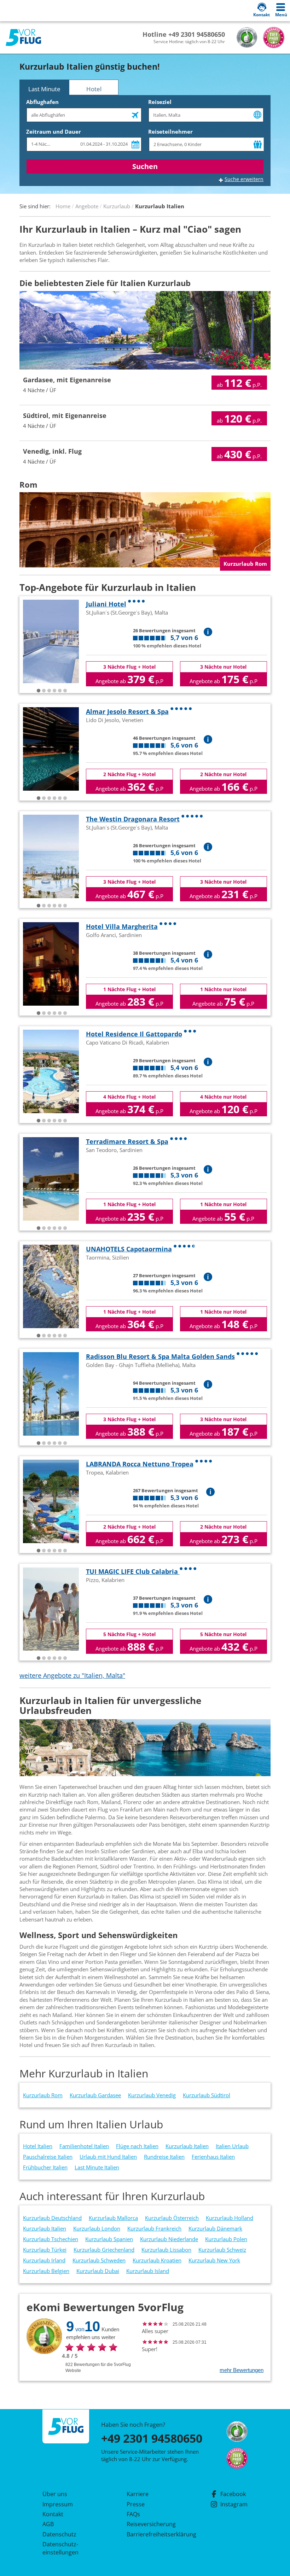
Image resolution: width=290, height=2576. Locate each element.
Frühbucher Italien (45, 2167)
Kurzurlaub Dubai (98, 2271)
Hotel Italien (38, 2146)
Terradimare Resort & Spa (127, 1141)
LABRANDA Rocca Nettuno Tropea (140, 1464)
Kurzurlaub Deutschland (52, 2218)
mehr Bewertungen (242, 2370)
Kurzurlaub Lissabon (166, 2250)
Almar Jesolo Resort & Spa (127, 711)
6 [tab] (65, 691)
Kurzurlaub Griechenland (104, 2250)
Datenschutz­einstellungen (60, 2548)
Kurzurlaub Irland (44, 2260)
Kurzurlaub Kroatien (157, 2260)
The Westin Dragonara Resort (133, 819)
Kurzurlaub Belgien (46, 2271)
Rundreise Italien (164, 2157)
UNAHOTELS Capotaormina (129, 1249)
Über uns (55, 2494)
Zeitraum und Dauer (54, 132)
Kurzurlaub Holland (230, 2218)
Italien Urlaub (232, 2146)
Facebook (233, 2494)
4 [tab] (54, 691)
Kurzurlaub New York (214, 2260)
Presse (136, 2504)
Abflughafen (42, 102)
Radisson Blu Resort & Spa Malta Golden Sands (160, 1356)
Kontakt (53, 2514)
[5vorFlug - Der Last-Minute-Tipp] (23, 38)
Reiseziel (160, 102)
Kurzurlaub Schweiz (222, 2250)
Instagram (234, 2504)
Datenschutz (59, 2534)
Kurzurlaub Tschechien (51, 2239)
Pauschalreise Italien (48, 2157)
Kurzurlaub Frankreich (154, 2228)
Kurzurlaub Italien (187, 2146)
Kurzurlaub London (97, 2228)
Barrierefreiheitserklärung (153, 2534)
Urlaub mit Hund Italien (108, 2157)
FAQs (133, 2514)
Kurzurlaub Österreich (172, 2218)
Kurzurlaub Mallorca (113, 2218)
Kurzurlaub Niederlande (169, 2239)
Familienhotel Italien (84, 2146)
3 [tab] (49, 691)
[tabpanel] (51, 641)
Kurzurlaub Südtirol (207, 2095)
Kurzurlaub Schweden (99, 2260)
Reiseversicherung (151, 2524)
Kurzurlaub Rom (43, 2095)
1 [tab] (39, 691)
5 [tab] (60, 691)
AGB (48, 2524)
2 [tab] (44, 691)
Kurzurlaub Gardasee (95, 2095)
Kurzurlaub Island (148, 2271)
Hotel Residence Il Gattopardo (134, 1034)
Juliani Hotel (106, 604)
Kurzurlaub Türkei (45, 2250)
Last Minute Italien (97, 2167)
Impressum (58, 2504)
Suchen (145, 166)
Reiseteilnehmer (170, 132)
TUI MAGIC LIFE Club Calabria (133, 1571)
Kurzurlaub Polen (226, 2239)
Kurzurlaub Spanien (109, 2239)
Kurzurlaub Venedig (152, 2095)
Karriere (138, 2494)
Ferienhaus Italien (213, 2157)
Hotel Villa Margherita (122, 926)
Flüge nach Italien (137, 2146)
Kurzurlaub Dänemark (215, 2228)
